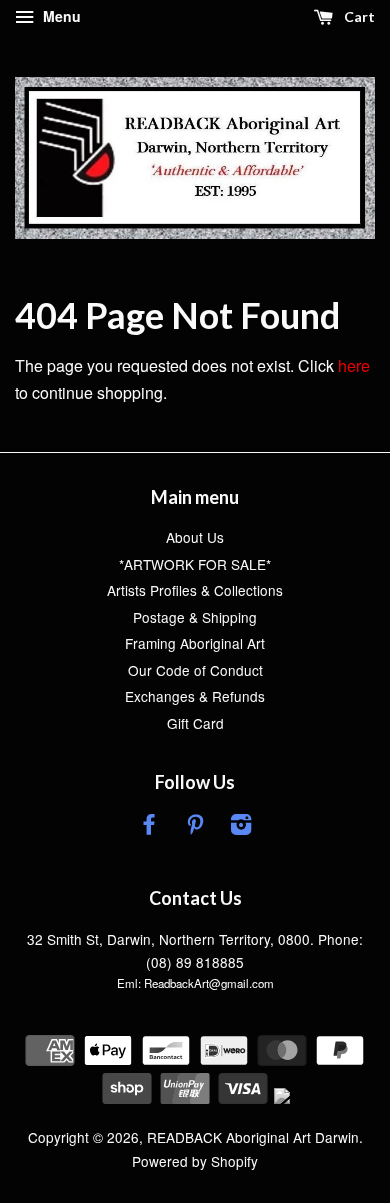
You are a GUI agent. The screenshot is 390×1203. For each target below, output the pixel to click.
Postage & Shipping (195, 617)
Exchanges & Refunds (195, 696)
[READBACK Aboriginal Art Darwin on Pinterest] (195, 827)
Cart (358, 16)
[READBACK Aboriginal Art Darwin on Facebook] (149, 827)
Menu (60, 16)
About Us (195, 537)
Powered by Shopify (195, 1161)
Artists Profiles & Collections (195, 590)
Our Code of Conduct (195, 670)
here (354, 365)
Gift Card (195, 723)
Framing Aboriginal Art (195, 643)
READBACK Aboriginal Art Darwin (253, 1137)
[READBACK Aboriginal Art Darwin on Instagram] (241, 827)
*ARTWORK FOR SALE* (195, 564)
